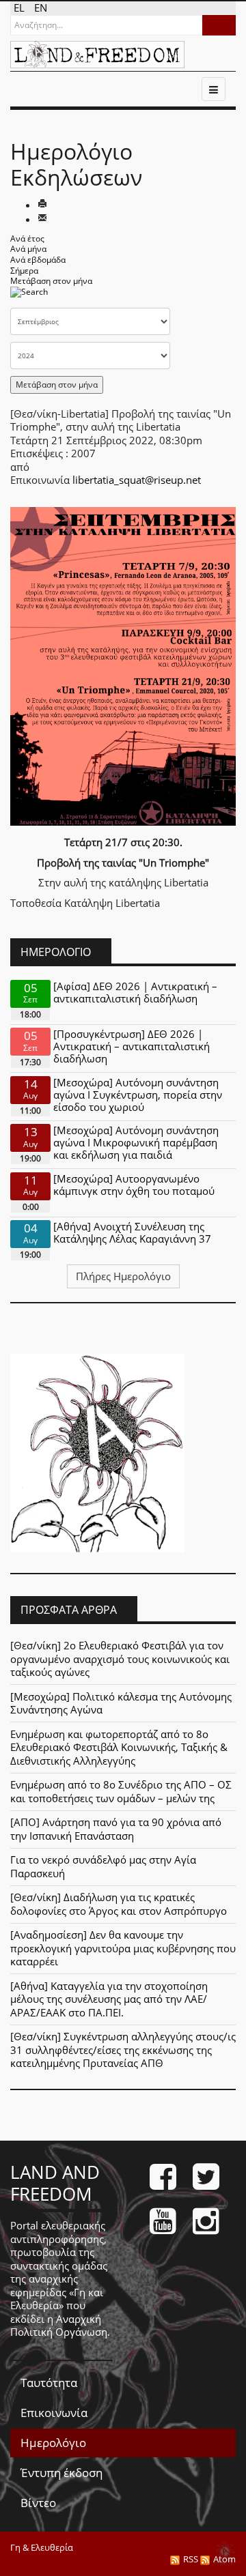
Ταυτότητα (49, 2383)
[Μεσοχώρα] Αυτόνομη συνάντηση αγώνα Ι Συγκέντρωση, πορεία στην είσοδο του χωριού (138, 1095)
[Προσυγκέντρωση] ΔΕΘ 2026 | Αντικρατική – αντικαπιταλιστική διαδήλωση (132, 1046)
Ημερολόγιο (53, 2443)
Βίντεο (38, 2503)
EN (41, 8)
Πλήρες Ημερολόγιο (123, 1276)
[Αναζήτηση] (29, 296)
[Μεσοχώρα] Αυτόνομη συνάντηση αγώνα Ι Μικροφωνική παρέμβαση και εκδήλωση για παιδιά (136, 1142)
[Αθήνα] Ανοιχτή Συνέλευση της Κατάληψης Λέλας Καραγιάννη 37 (132, 1232)
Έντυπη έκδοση (61, 2473)
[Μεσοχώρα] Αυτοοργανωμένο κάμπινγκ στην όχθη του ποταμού (134, 1185)
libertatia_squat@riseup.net (137, 480)
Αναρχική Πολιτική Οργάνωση (59, 2326)
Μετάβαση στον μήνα (51, 281)
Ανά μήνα (28, 249)
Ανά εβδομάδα (38, 260)
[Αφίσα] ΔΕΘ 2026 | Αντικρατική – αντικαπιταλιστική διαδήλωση (135, 992)
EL (20, 8)
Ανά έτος (27, 238)
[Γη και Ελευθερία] (97, 55)
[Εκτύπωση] (42, 205)
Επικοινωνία (54, 2413)
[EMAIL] (42, 219)
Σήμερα (24, 271)
